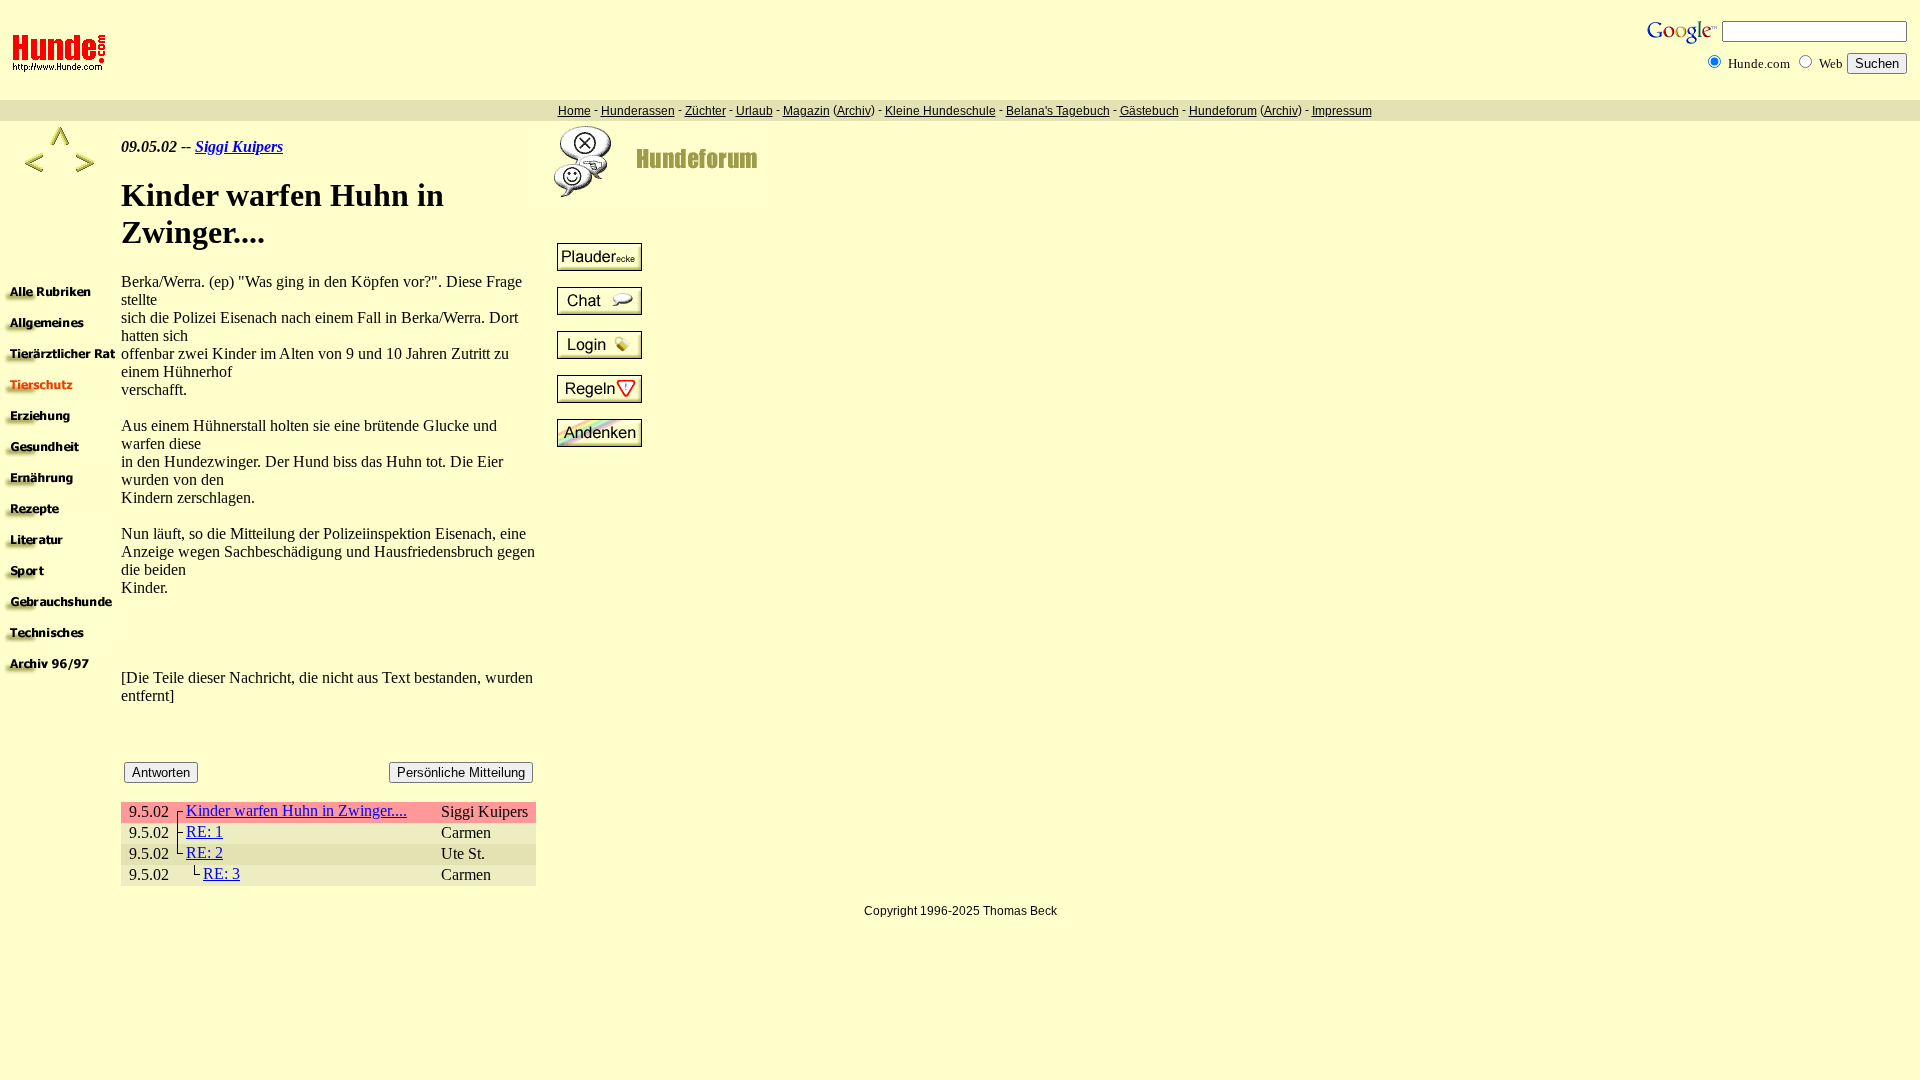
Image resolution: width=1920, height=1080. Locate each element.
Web (1831, 63)
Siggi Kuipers (239, 146)
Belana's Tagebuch (1058, 111)
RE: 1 (204, 831)
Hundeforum (1223, 111)
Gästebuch (1149, 111)
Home (574, 111)
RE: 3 (221, 873)
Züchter (705, 111)
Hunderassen (638, 111)
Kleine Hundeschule (940, 111)
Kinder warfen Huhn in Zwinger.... (296, 810)
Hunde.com (1759, 63)
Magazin (806, 111)
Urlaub (754, 111)
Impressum (1342, 111)
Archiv (854, 111)
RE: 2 (204, 852)
